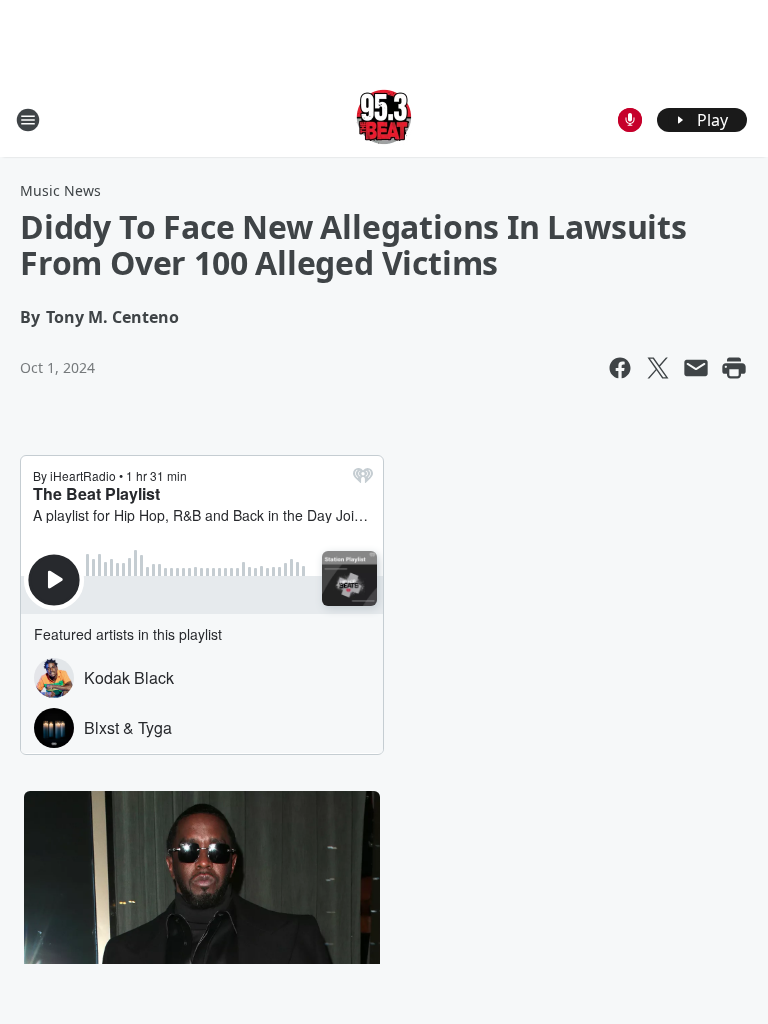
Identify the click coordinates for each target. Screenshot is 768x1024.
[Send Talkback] (630, 120)
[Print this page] (734, 368)
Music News (60, 190)
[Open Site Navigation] (28, 120)
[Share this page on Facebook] (620, 368)
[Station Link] (384, 119)
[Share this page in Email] (696, 368)
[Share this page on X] (658, 368)
